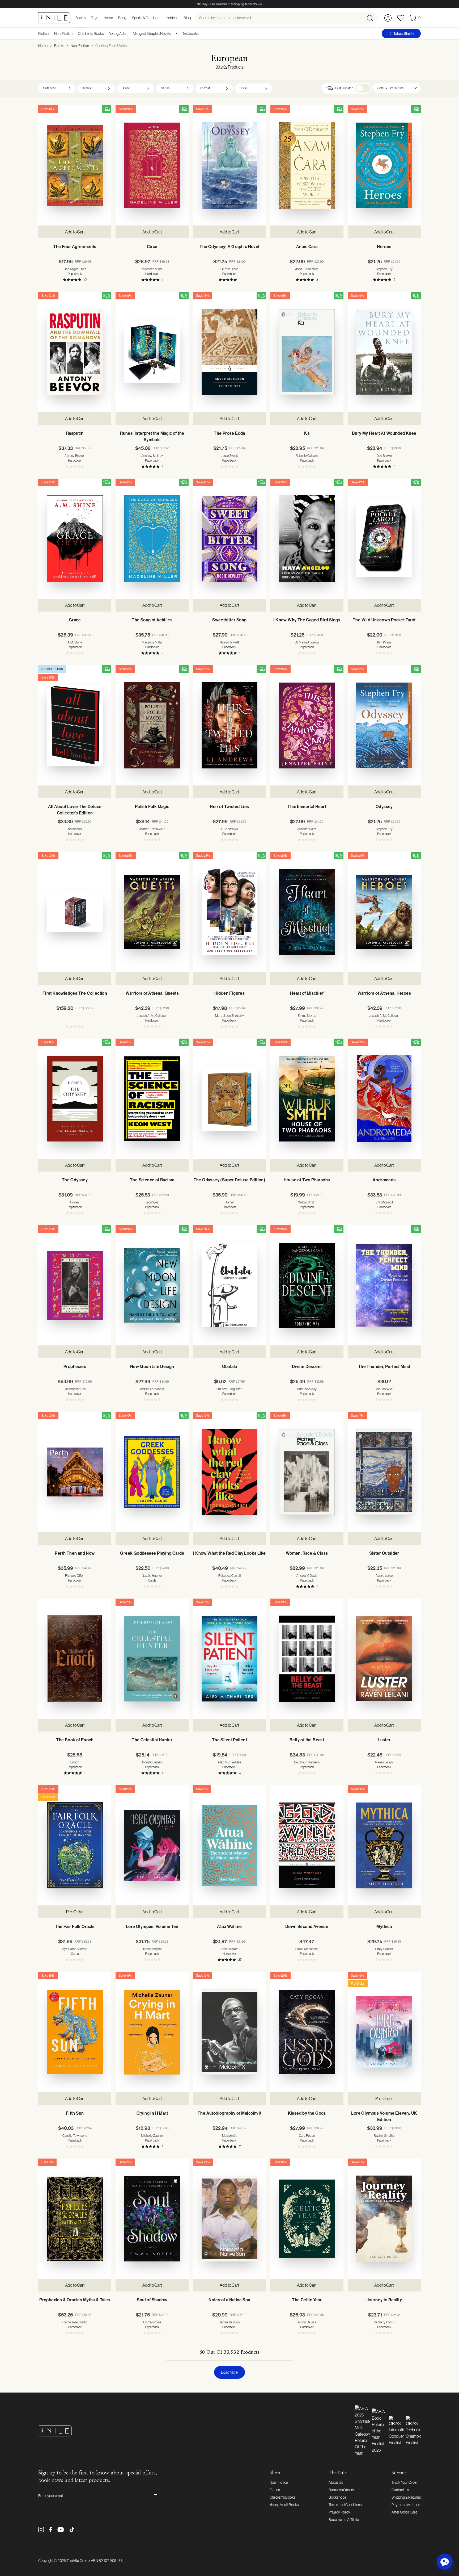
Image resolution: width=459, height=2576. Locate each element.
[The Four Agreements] (75, 165)
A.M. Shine (75, 642)
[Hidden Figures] (229, 912)
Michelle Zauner (152, 2136)
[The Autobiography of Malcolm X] (229, 2032)
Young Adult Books (284, 2505)
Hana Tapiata (229, 1949)
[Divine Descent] (307, 1285)
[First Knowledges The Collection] (75, 912)
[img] (107, 109)
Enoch (75, 1762)
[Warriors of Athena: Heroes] (384, 912)
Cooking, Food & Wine (111, 46)
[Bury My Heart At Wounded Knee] (384, 352)
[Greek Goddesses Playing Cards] (152, 1472)
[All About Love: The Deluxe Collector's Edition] (75, 725)
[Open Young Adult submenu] (129, 34)
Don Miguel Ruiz (75, 269)
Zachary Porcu (384, 2322)
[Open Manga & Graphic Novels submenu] (173, 34)
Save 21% (125, 482)
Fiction (44, 34)
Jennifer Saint (307, 829)
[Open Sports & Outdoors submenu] (162, 18)
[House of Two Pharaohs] (307, 1099)
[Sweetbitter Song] (229, 539)
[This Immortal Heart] (307, 725)
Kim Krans (384, 642)
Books (59, 46)
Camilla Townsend (75, 2136)
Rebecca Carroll (229, 1576)
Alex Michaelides (229, 1762)
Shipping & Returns (406, 2497)
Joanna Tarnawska (152, 829)
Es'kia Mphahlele (307, 1949)
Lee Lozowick (384, 1389)
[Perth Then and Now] (75, 1472)
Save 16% (48, 1976)
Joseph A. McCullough (152, 1016)
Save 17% (357, 1416)
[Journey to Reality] (384, 2219)
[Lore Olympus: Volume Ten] (152, 1845)
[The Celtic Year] (307, 2219)
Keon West (152, 1202)
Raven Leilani (384, 1762)
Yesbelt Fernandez (152, 1389)
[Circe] (152, 165)
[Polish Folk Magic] (152, 725)
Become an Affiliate (344, 2520)
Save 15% (280, 109)
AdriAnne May (307, 1389)
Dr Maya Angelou (307, 642)
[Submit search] (372, 18)
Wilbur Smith (307, 1202)
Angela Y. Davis (307, 1576)
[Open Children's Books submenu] (106, 34)
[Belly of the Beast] (307, 1659)
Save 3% (47, 2162)
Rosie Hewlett (229, 642)
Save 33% (358, 1042)
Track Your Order (405, 2482)
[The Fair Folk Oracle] (75, 1845)
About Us (336, 2482)
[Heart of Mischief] (307, 912)
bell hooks (75, 829)
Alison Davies (307, 2322)
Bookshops (337, 2497)
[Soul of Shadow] (152, 2219)
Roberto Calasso (307, 456)
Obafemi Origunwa (229, 1389)
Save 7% (125, 1602)
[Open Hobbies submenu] (180, 18)
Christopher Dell (75, 1389)
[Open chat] (445, 2562)
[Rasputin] (75, 352)
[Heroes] (384, 165)
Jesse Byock (229, 456)
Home (43, 46)
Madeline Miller (152, 269)
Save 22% (203, 2162)
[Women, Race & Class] (307, 1472)
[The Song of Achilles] (152, 539)
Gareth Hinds (229, 269)
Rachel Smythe (152, 1949)
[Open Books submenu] (87, 18)
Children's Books (91, 34)
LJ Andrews (229, 829)
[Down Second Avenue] (307, 1845)
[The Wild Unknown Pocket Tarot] (384, 539)
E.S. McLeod (384, 1202)
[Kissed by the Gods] (307, 2032)
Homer (75, 1202)
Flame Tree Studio (75, 2322)
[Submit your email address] (152, 2496)
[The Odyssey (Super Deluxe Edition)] (229, 1099)
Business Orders (341, 2490)
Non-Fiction (63, 34)
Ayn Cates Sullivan (75, 1949)
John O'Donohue (307, 269)
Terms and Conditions (345, 2505)
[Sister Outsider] (384, 1472)
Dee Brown (384, 456)
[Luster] (384, 1659)
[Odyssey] (384, 725)
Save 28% (126, 109)
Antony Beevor (75, 456)
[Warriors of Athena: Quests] (152, 912)
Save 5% (125, 1042)
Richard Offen (75, 1576)
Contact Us (400, 2490)
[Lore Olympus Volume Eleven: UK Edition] (384, 2032)
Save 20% (48, 482)
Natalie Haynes (152, 1576)
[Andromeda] (384, 1099)
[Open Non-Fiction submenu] (74, 34)
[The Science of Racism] (152, 1099)
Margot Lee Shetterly (229, 1016)
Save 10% (48, 109)
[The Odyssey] (75, 1099)
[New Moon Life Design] (152, 1285)
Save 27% (358, 482)
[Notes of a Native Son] (229, 2219)
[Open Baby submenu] (128, 18)
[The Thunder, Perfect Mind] (384, 1285)
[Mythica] (384, 1845)
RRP (83, 262)
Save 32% (48, 296)
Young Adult (118, 34)
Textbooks (190, 34)
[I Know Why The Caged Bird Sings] (307, 539)
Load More (229, 2372)
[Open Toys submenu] (100, 18)
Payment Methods (406, 2505)
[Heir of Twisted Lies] (229, 725)
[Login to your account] (388, 18)
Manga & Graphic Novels (152, 34)
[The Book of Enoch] (75, 1659)
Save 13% (203, 109)
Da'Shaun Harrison (307, 1762)
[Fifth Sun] (75, 2032)
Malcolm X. (229, 2136)
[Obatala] (229, 1285)
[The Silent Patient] (229, 1659)
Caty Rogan (307, 2136)
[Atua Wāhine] (229, 1845)
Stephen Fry (384, 269)
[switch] (363, 88)
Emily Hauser (384, 1949)
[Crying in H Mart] (152, 2032)
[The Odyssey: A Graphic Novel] (229, 165)
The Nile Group (78, 2561)
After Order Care (404, 2512)
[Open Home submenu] (114, 18)
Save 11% (48, 1042)
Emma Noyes (307, 1016)
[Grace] (75, 539)
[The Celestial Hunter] (152, 1659)
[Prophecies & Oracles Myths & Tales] (75, 2219)
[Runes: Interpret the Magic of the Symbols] (152, 352)
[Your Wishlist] (401, 18)
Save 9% (202, 1789)
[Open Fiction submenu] (51, 34)
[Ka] (307, 352)
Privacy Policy (339, 2512)
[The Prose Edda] (229, 352)
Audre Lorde (384, 1576)
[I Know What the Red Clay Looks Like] (229, 1472)
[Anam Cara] (307, 165)
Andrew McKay (152, 456)
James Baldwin (229, 2322)
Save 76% (203, 1229)
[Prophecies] (75, 1285)
